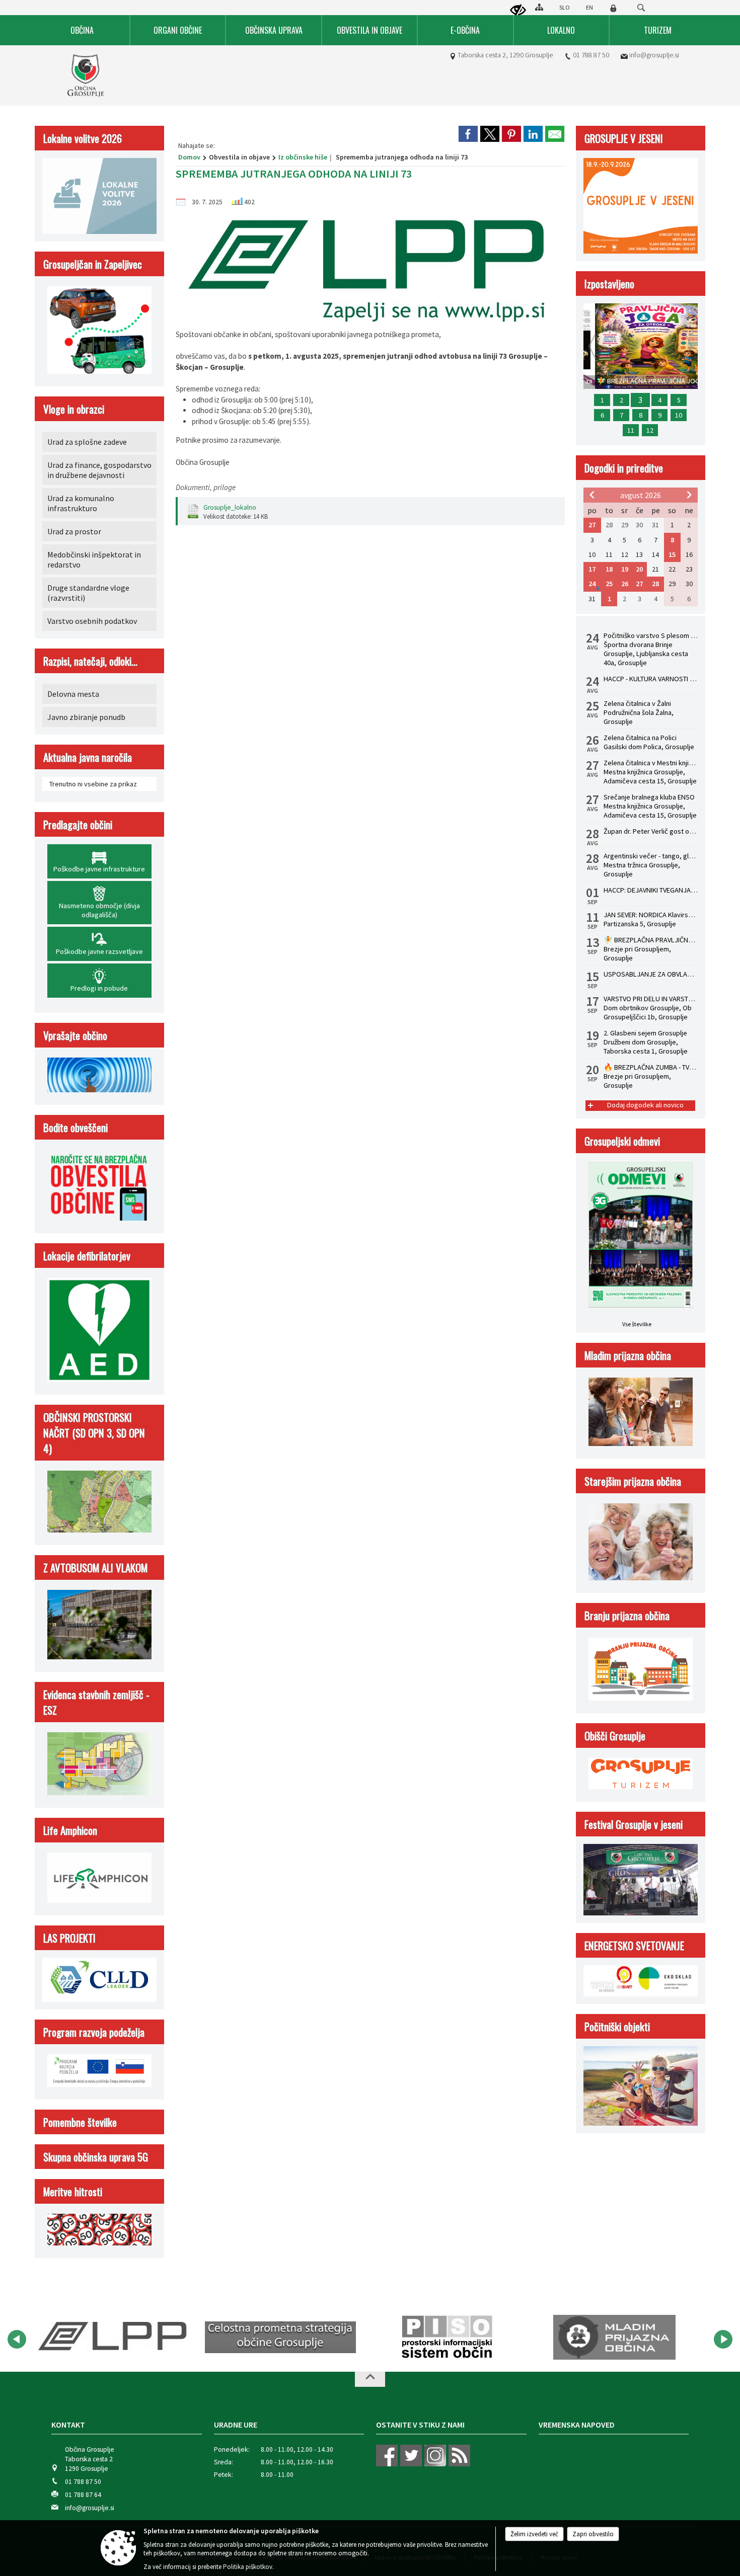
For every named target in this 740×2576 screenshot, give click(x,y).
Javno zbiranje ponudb (86, 717)
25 (609, 584)
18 (609, 569)
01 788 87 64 (83, 2495)
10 (679, 415)
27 (592, 525)
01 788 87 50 (591, 55)
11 (631, 430)
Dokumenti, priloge (206, 487)
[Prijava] (613, 8)
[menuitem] (83, 30)
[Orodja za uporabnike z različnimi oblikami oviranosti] (518, 11)
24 (592, 584)
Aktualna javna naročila (88, 757)
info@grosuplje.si (654, 55)
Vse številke (637, 1324)
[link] (468, 134)
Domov (189, 157)
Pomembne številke (80, 2122)
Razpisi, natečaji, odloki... (90, 661)
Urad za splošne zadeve (87, 442)
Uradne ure (236, 2425)
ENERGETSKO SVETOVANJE (634, 1945)
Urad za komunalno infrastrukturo (81, 503)
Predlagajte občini (78, 824)
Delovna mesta (73, 694)
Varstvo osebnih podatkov (92, 621)
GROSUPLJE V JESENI (624, 138)
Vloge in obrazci (74, 409)
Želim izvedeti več (534, 2534)
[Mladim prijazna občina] (614, 2338)
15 (672, 554)
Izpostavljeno (609, 284)
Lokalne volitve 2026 (83, 138)
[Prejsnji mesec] (592, 495)
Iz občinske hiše (303, 157)
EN (589, 7)
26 (625, 584)
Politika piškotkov (248, 2567)
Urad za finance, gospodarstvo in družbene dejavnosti (99, 470)
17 (592, 569)
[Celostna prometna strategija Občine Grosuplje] (280, 2338)
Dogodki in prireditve (624, 468)
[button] (17, 2339)
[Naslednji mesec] (689, 495)
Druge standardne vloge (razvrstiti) (88, 593)
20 (639, 569)
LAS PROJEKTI (69, 1938)
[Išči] (641, 8)
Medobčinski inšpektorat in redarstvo (94, 559)
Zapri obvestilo (593, 2534)
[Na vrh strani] (370, 2379)
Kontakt (68, 2425)
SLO (565, 7)
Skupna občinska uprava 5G (96, 2157)
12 (650, 430)
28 (655, 584)
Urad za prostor (74, 531)
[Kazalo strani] (539, 7)
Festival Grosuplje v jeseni (634, 1824)
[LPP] (114, 2338)
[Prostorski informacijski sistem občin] (447, 2338)
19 (625, 569)
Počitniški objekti (617, 2026)
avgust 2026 (641, 495)
